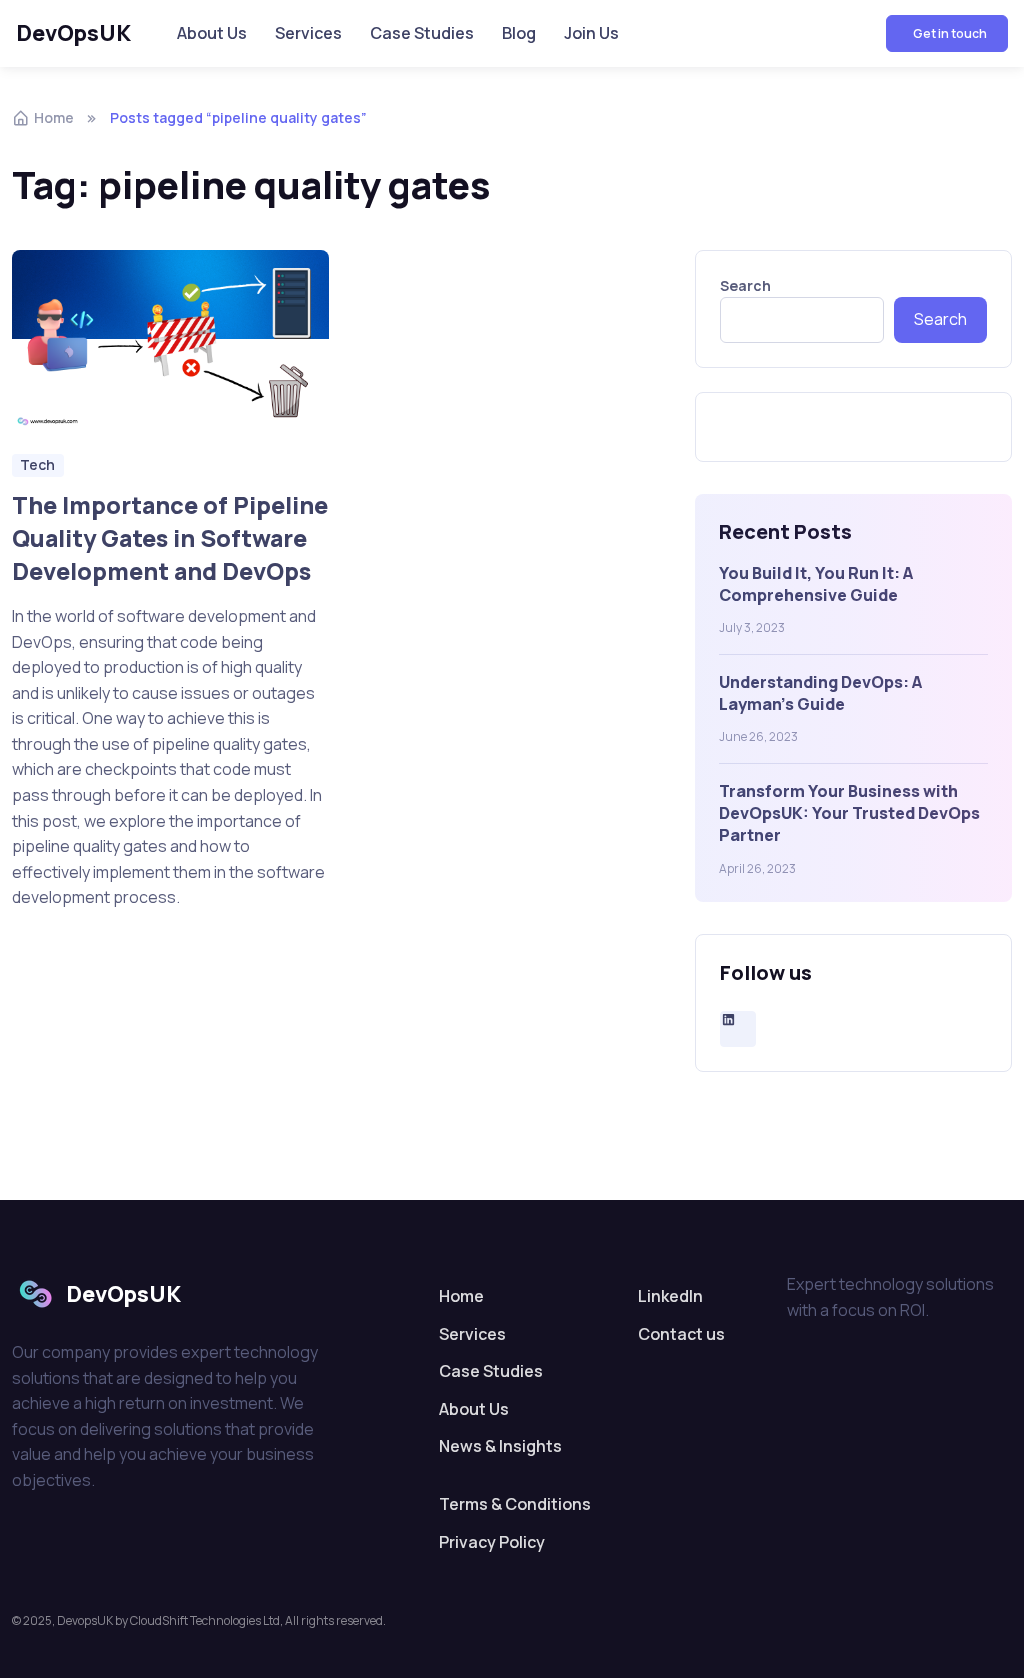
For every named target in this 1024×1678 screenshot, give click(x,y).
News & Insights (500, 1446)
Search (745, 285)
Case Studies (422, 33)
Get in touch (949, 33)
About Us (212, 33)
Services (308, 33)
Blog (519, 33)
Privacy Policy (492, 1542)
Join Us (591, 33)
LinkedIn (670, 1296)
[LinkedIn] (738, 1019)
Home (54, 117)
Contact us (681, 1334)
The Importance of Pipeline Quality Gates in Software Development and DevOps (170, 538)
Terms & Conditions (515, 1504)
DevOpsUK (73, 33)
